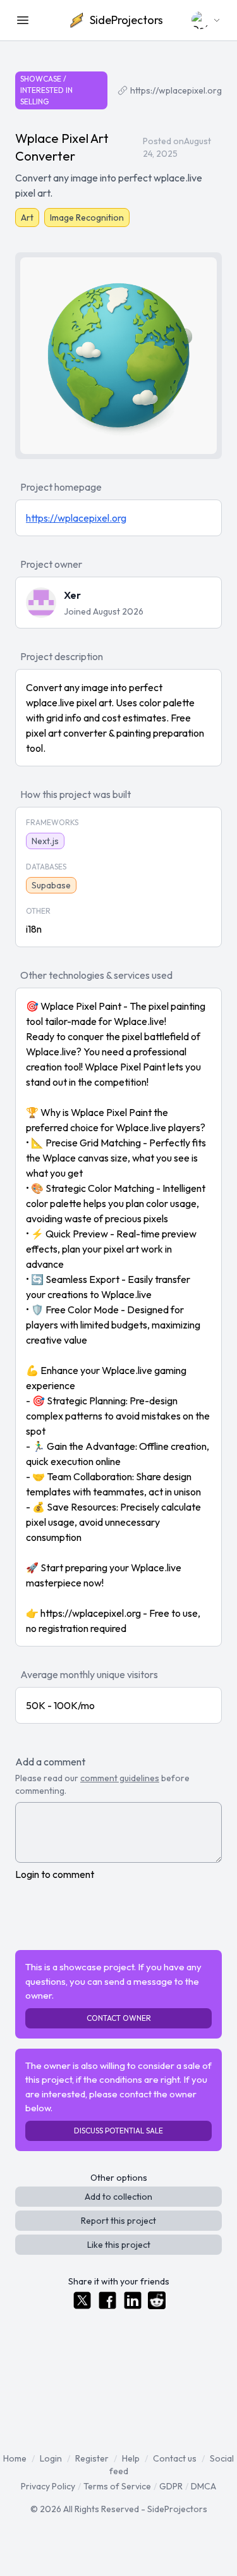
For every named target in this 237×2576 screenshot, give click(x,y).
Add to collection (118, 2197)
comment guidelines (120, 1778)
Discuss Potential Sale (118, 2131)
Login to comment (55, 1874)
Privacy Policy (48, 2486)
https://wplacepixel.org (176, 90)
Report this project (118, 2221)
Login (51, 2458)
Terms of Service (117, 2486)
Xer (72, 595)
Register (92, 2458)
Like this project (119, 2245)
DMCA (204, 2486)
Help (131, 2458)
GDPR (171, 2486)
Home (15, 2458)
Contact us (175, 2458)
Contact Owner (119, 2018)
